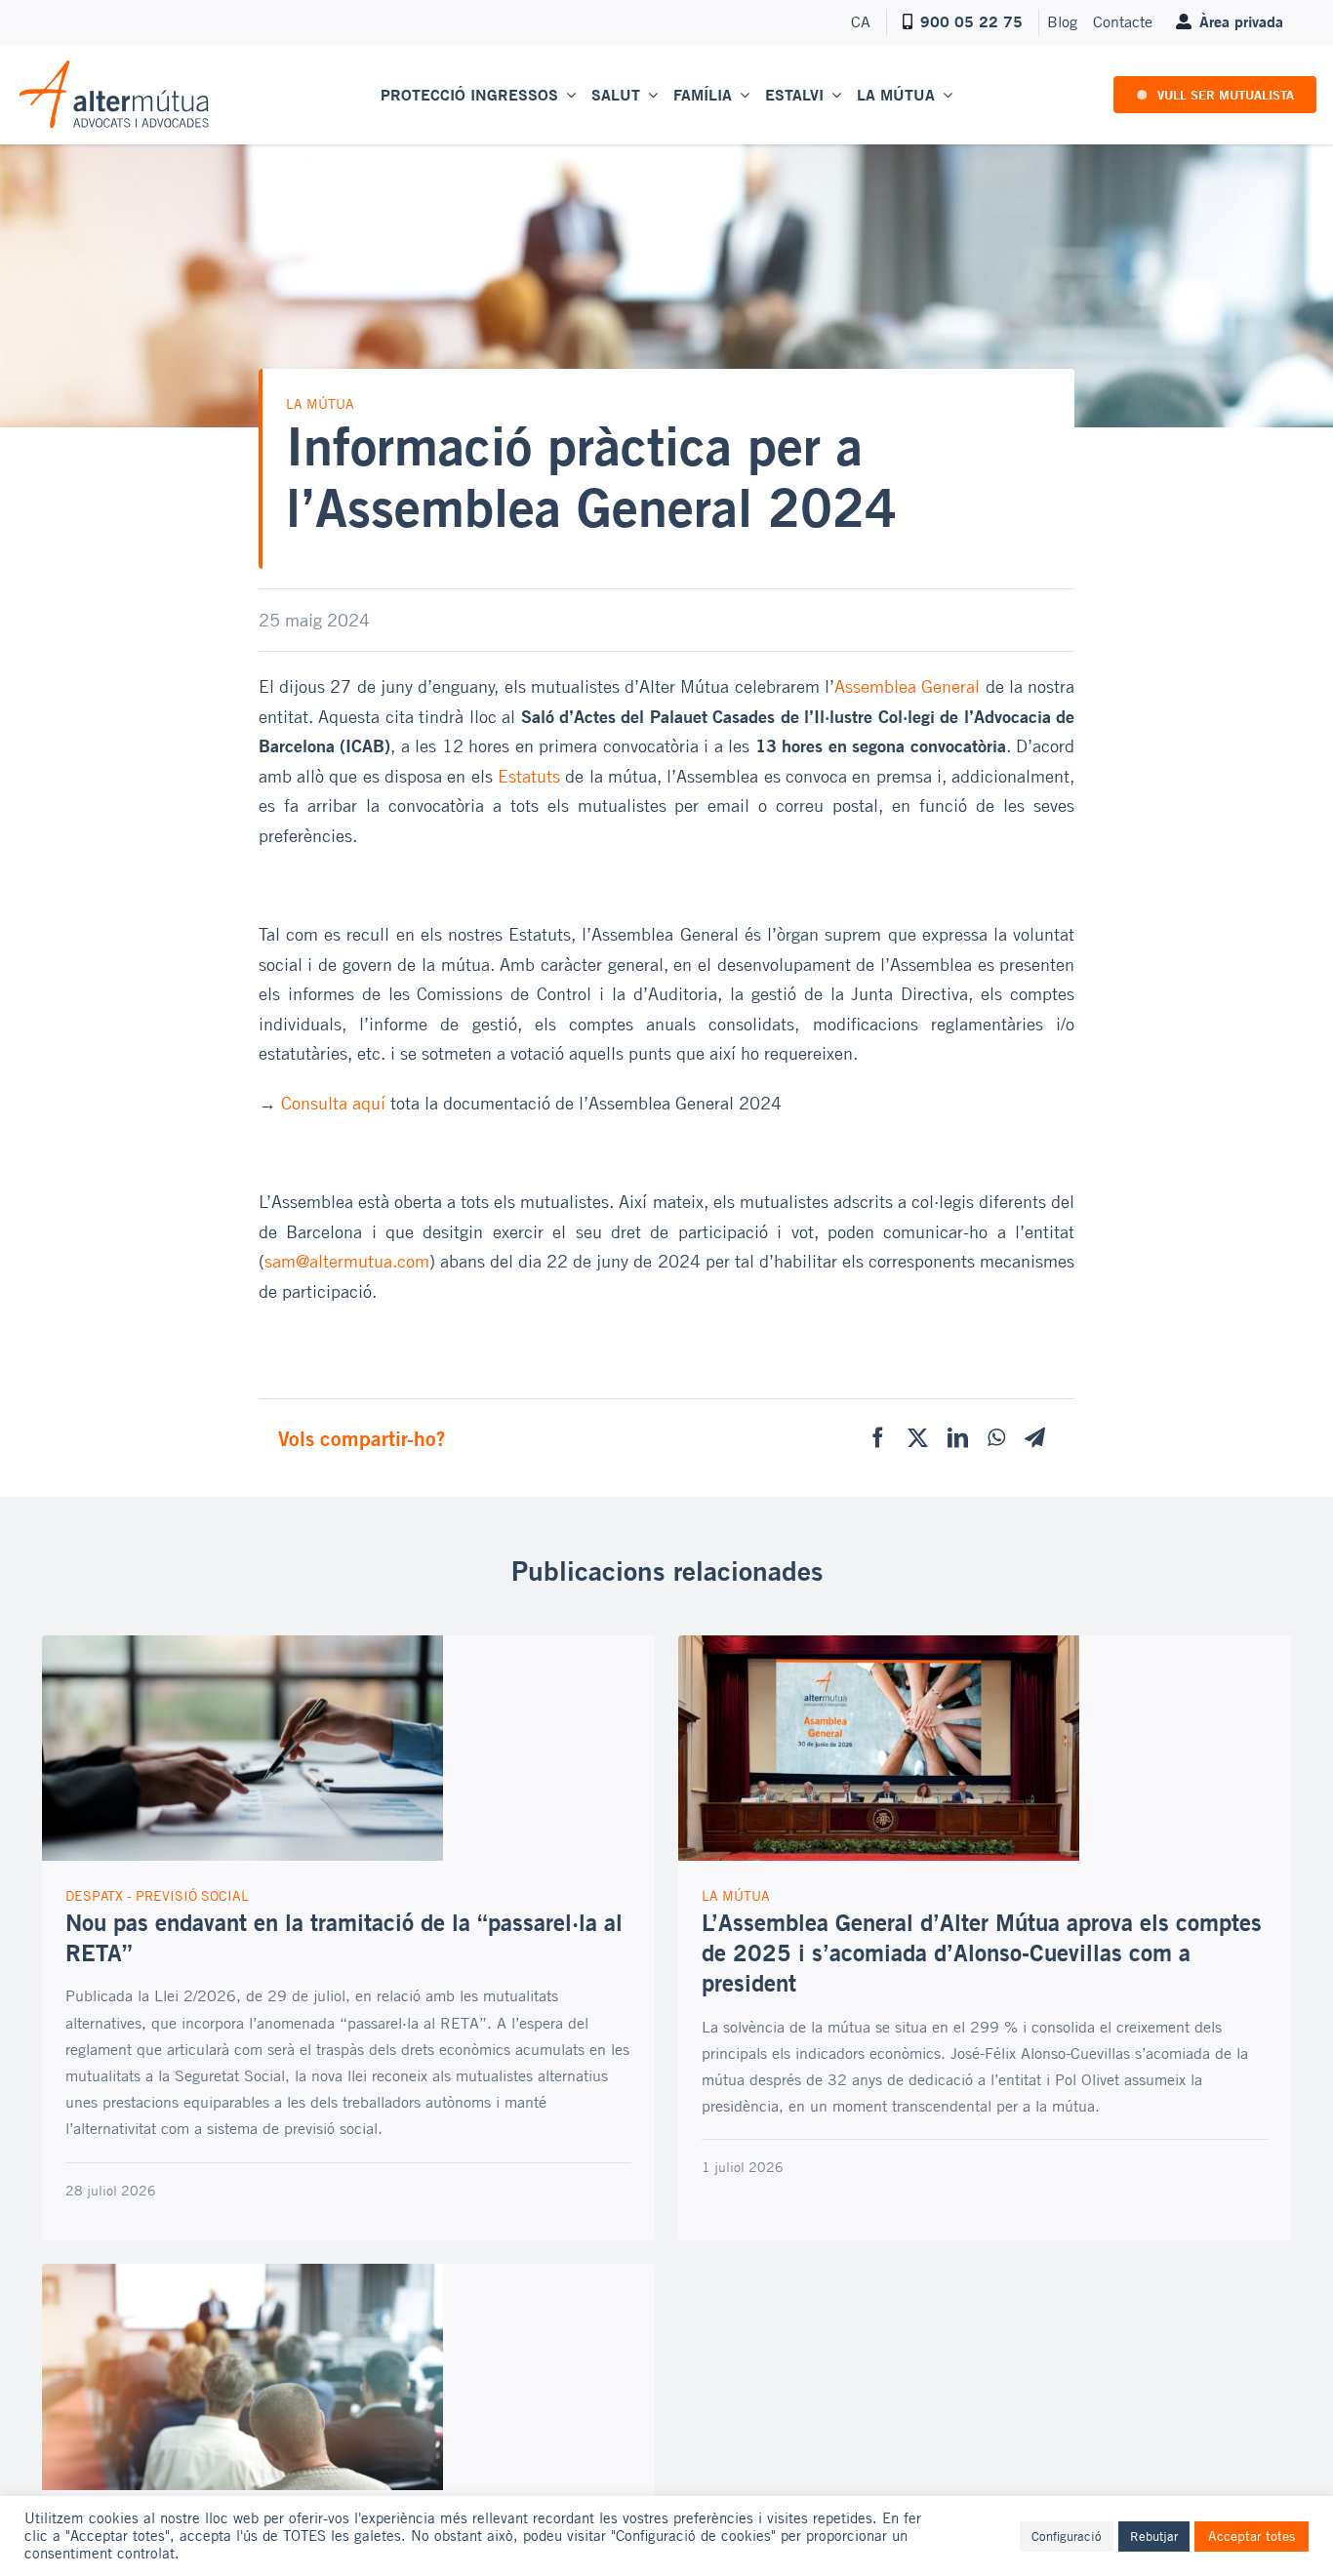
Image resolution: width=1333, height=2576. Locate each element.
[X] (918, 1438)
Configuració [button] (1067, 2536)
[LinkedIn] (958, 1438)
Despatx (94, 1895)
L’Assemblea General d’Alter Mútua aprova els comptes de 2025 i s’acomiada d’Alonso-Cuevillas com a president (982, 1952)
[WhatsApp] (996, 1438)
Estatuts (529, 776)
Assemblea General (907, 686)
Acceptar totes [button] (1252, 2536)
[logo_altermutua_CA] (114, 67)
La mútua (320, 403)
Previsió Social (192, 1895)
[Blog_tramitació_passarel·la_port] (242, 1644)
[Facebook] (878, 1438)
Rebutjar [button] (1154, 2536)
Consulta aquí (333, 1103)
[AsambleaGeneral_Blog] (242, 2273)
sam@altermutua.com (347, 1261)
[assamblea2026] (879, 1644)
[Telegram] (1035, 1438)
